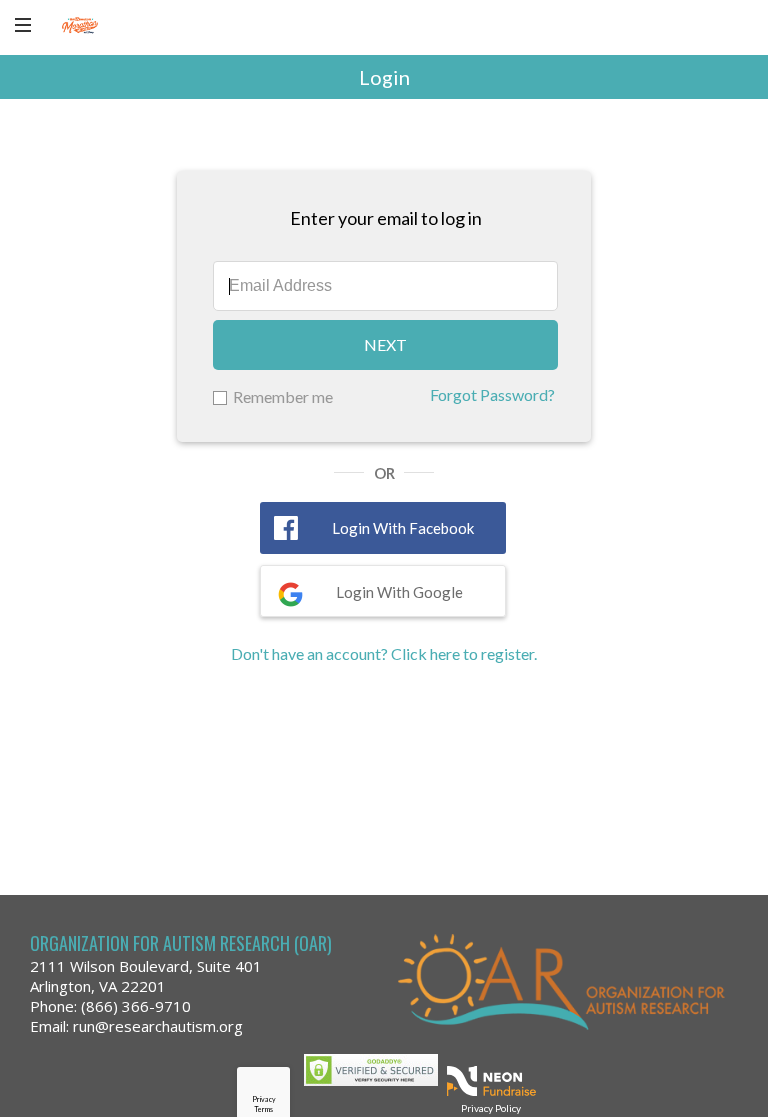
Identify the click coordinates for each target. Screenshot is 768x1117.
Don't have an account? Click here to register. (384, 653)
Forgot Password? (492, 394)
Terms (263, 1109)
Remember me (283, 396)
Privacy (264, 1099)
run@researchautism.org (158, 1026)
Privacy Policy (491, 1108)
